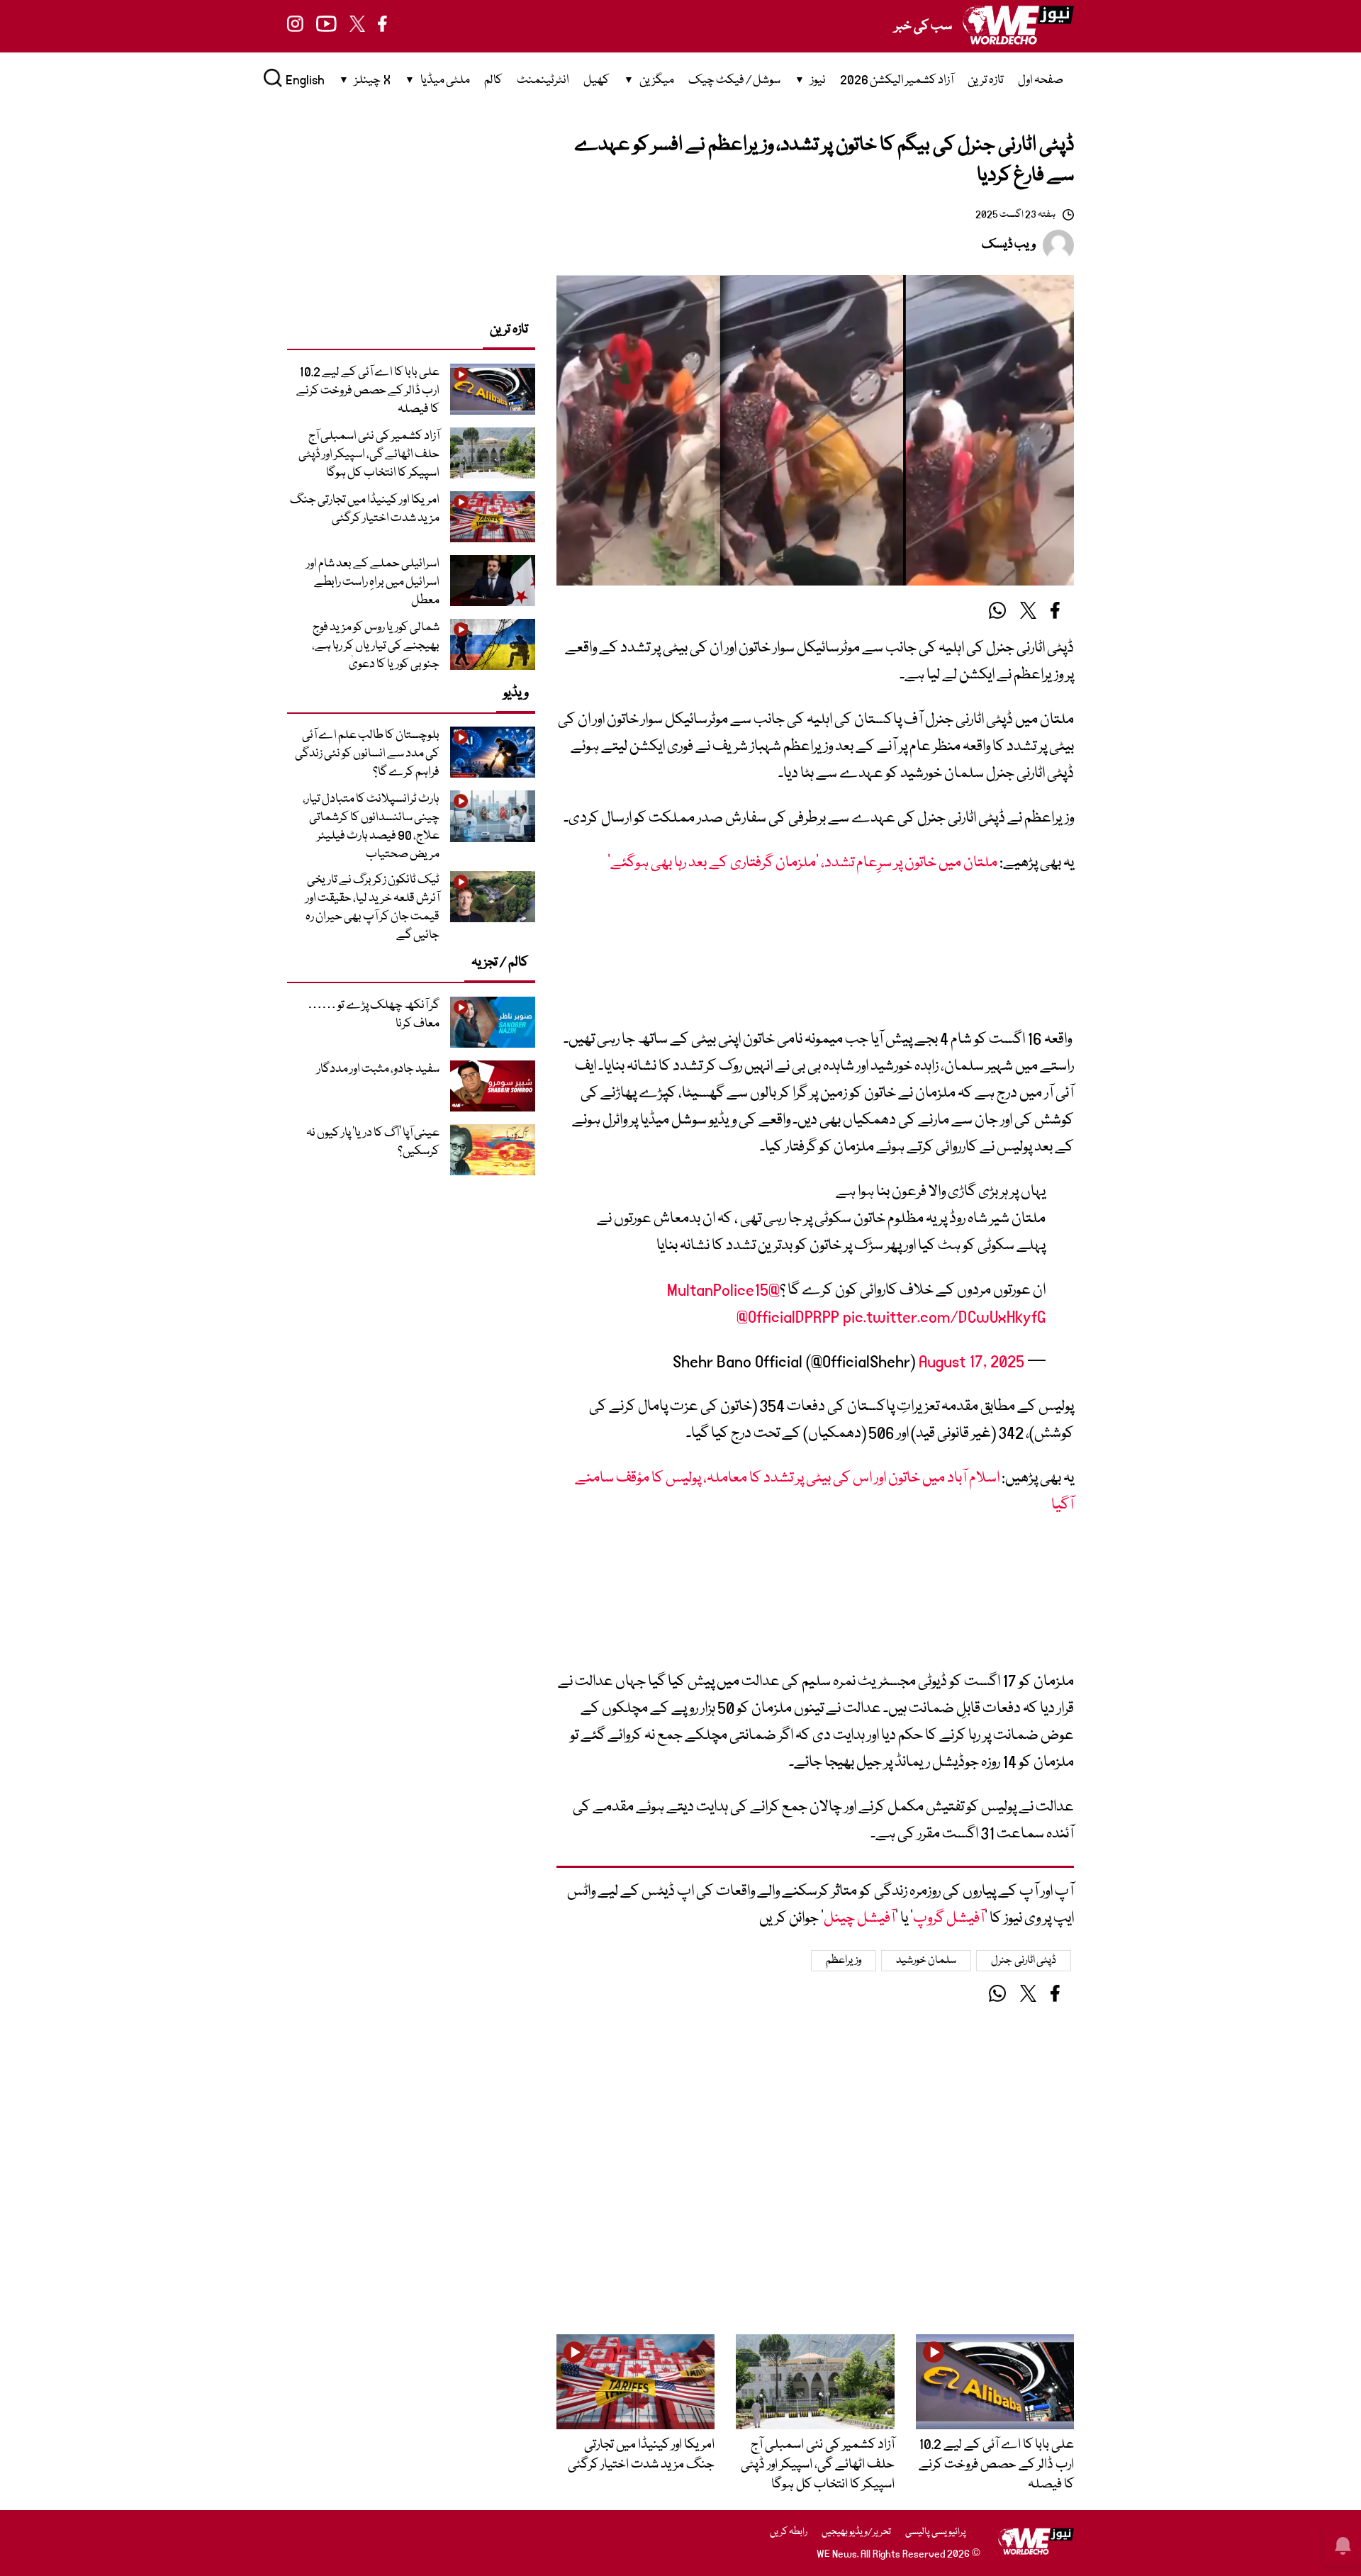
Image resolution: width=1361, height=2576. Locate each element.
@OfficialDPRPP (788, 1317)
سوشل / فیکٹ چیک (734, 80)
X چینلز (373, 80)
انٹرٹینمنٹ (543, 80)
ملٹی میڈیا (445, 80)
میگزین (657, 80)
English (305, 80)
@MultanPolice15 (723, 1290)
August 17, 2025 (971, 1362)
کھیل (597, 80)
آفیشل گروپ (949, 1919)
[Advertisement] (815, 958)
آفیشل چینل (859, 1919)
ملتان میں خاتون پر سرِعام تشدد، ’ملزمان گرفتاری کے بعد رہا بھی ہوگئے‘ (802, 863)
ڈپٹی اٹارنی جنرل (1024, 1961)
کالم (493, 80)
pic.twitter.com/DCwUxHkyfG (944, 1317)
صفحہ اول (1041, 80)
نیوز (818, 80)
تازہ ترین (986, 80)
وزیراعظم (844, 1961)
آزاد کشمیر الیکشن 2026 (897, 80)
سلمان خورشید (926, 1961)
